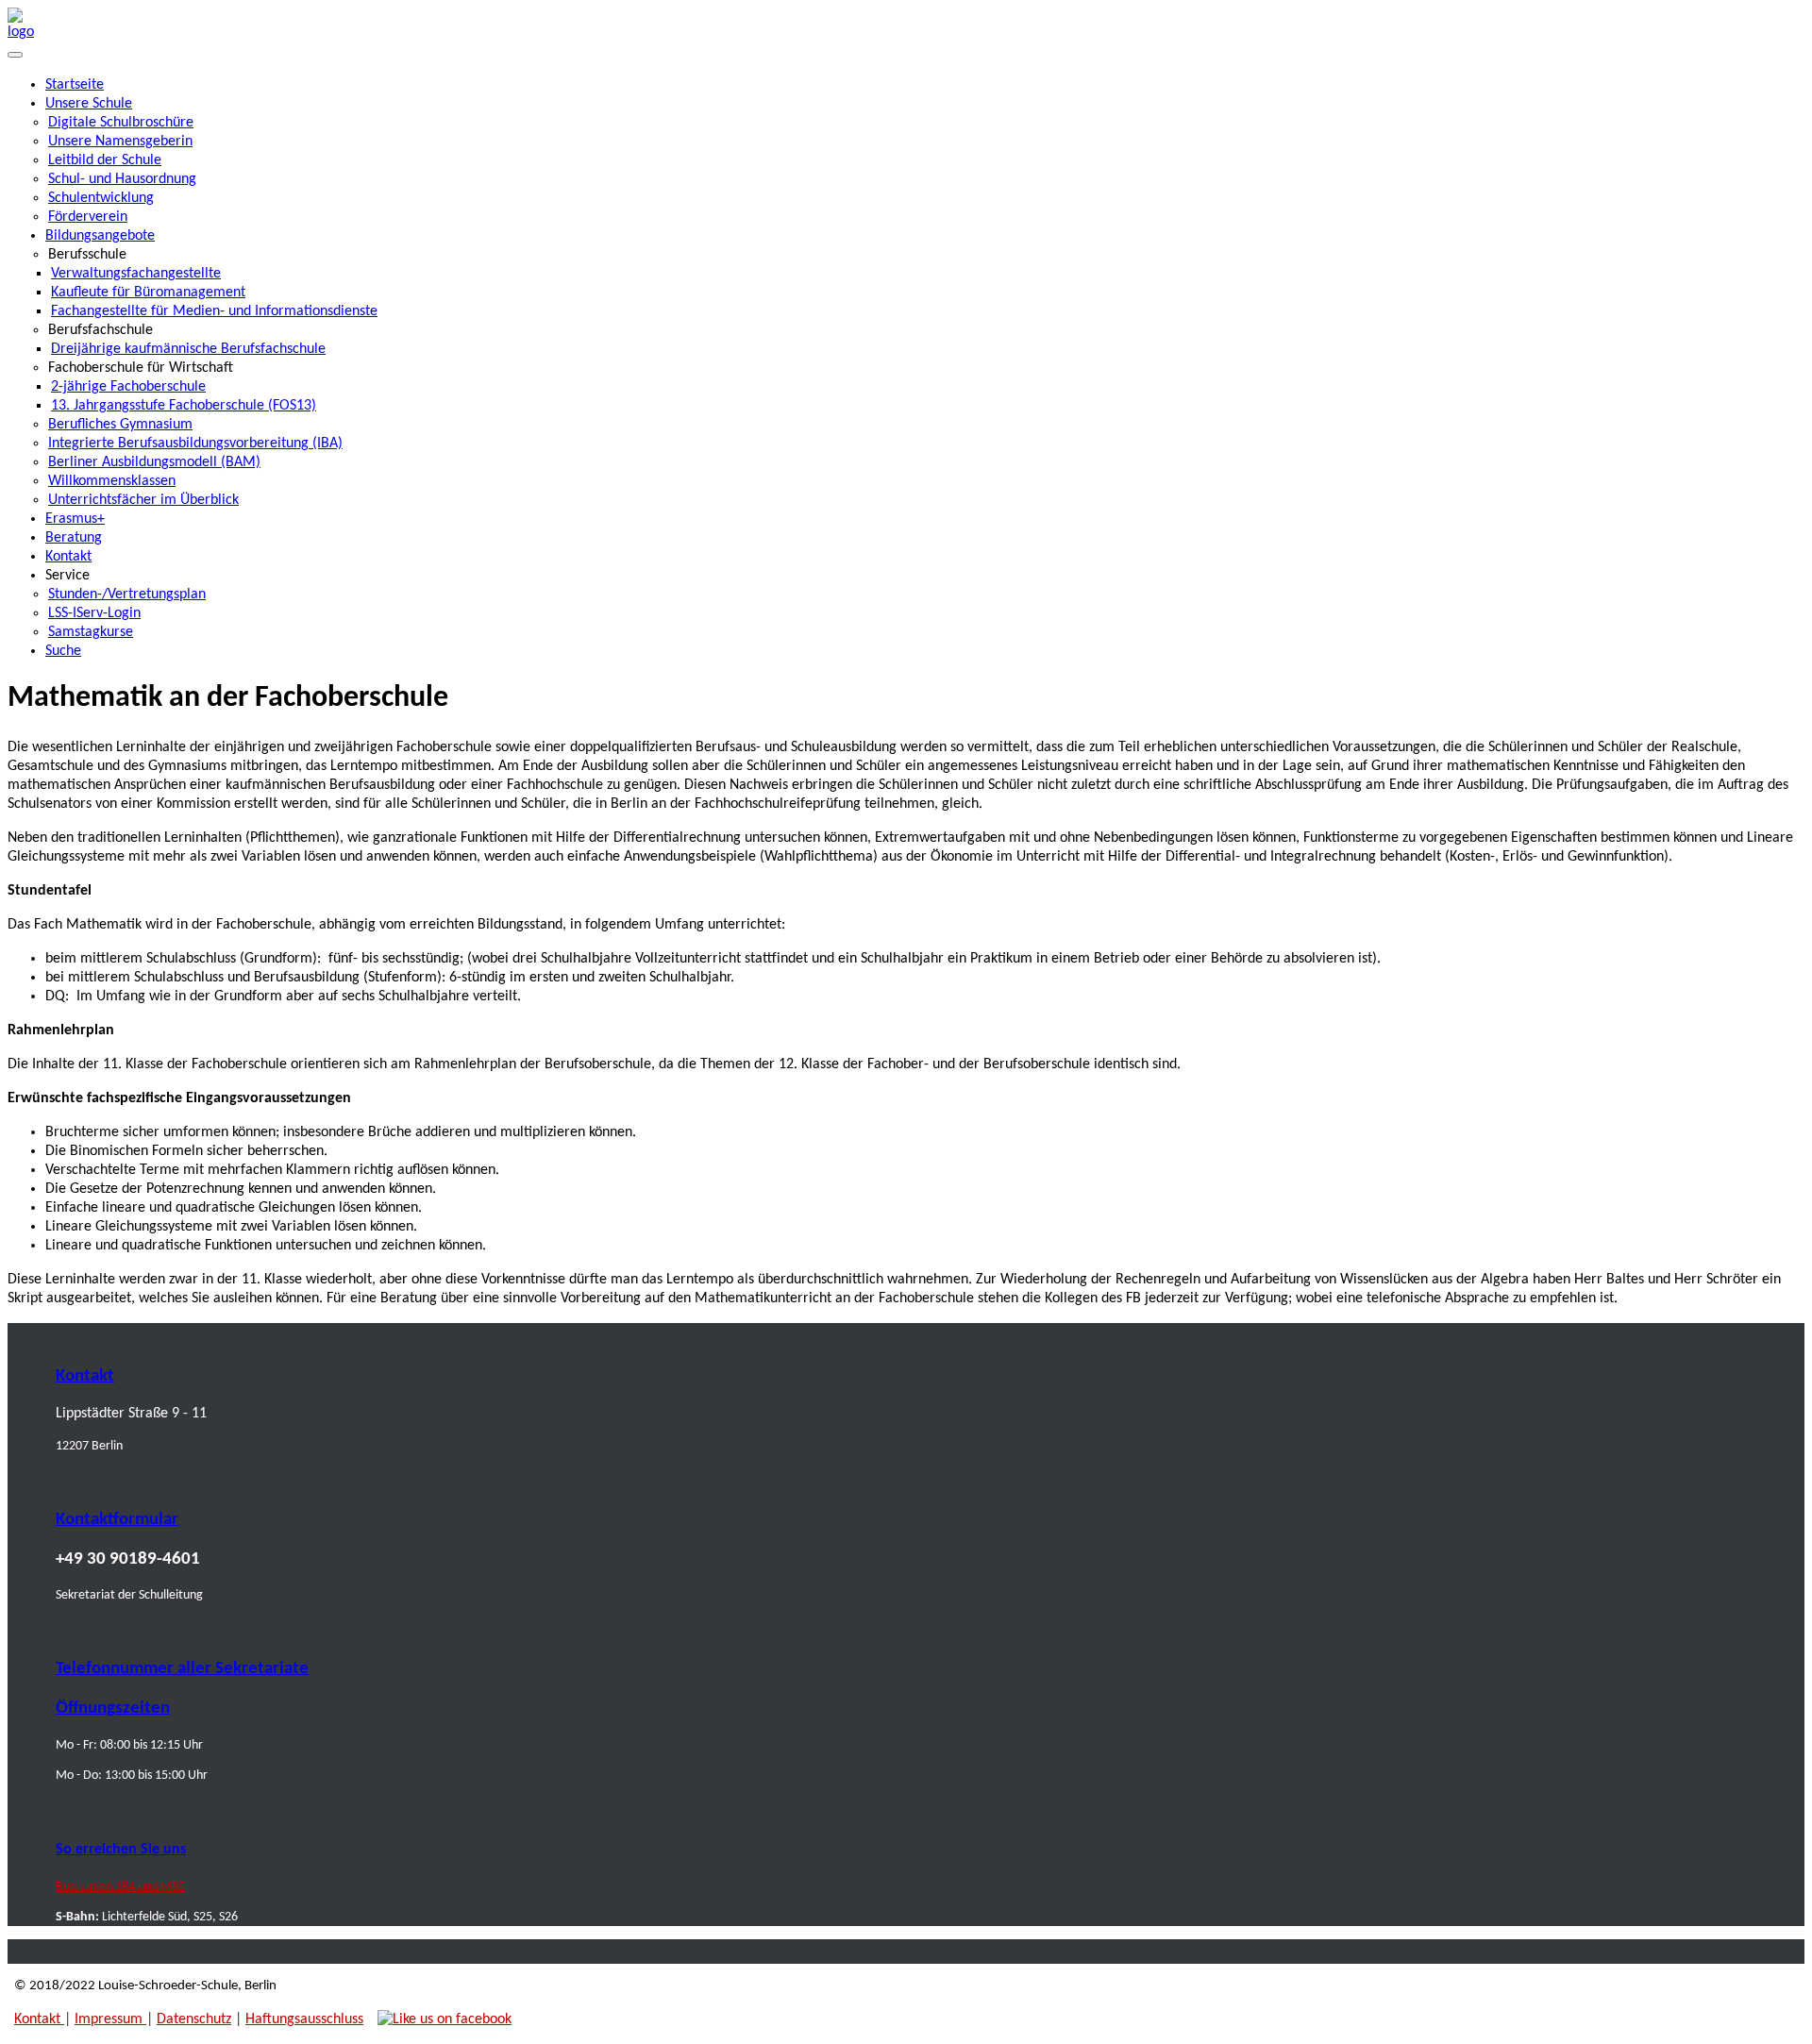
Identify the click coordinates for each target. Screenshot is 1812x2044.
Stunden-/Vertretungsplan (127, 595)
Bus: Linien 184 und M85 (120, 1887)
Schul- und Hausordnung (122, 179)
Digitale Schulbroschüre (121, 123)
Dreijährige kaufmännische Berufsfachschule (188, 349)
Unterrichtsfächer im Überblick (143, 500)
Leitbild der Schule (105, 160)
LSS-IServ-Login (94, 613)
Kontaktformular (117, 1520)
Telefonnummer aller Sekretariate (182, 1669)
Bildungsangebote (100, 236)
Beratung (74, 538)
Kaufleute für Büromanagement (148, 293)
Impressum (110, 2019)
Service (67, 576)
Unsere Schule (89, 104)
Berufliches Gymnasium (120, 425)
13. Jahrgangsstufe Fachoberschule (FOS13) (184, 406)
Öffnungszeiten (113, 1709)
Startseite (75, 85)
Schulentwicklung (101, 198)
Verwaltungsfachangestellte (136, 274)
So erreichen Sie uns (121, 1850)
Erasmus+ (75, 519)
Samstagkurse (91, 632)
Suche (63, 651)
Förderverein (88, 217)
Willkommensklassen (112, 481)
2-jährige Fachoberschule (128, 387)
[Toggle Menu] (15, 55)
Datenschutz (194, 2019)
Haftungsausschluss (304, 2019)
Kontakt (68, 557)
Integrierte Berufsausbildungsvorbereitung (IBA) (195, 444)
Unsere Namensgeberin (120, 142)
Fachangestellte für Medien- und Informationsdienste (214, 311)
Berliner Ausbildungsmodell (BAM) (154, 462)
